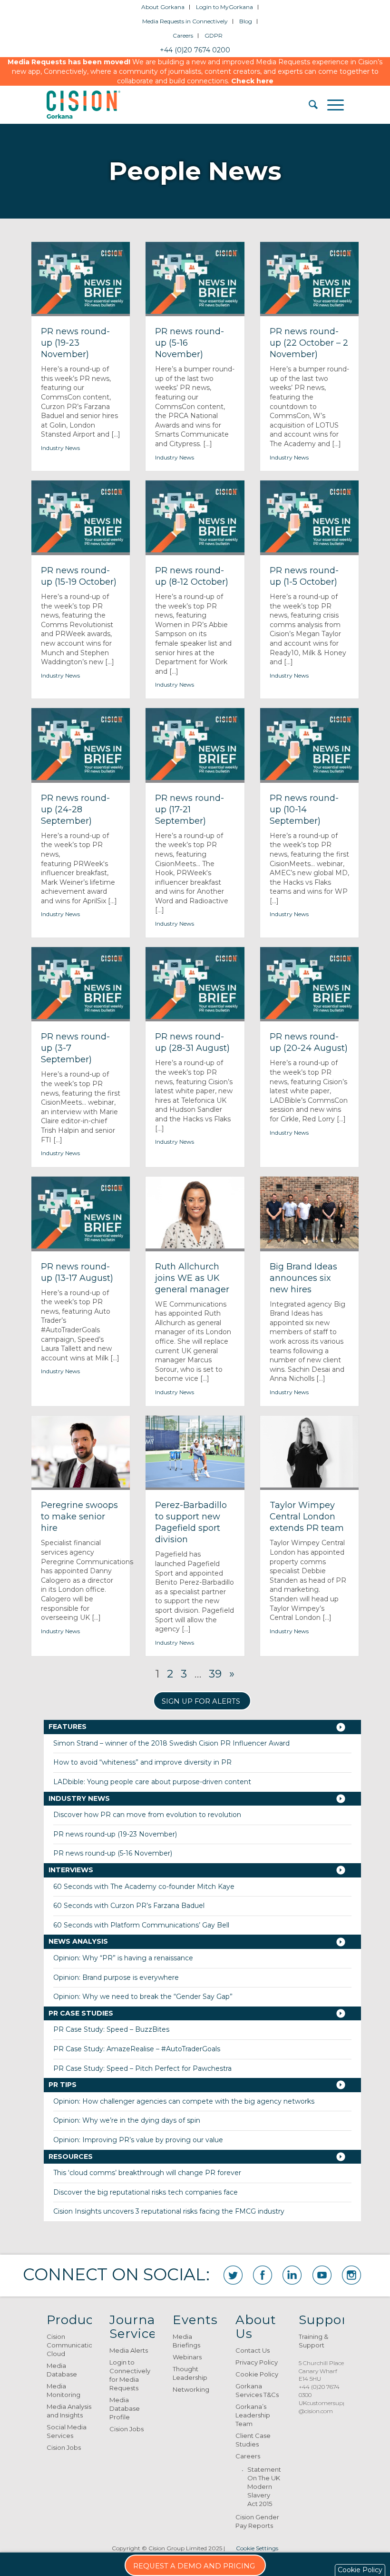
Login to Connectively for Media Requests (130, 2375)
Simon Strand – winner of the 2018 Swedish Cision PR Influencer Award (171, 1743)
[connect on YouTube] (322, 2275)
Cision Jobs (64, 2447)
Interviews (71, 1870)
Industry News (60, 448)
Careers (183, 35)
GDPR (214, 35)
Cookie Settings (257, 2548)
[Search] (308, 105)
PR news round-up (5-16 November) (113, 1853)
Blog (246, 21)
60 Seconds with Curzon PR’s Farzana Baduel (129, 1906)
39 (215, 1674)
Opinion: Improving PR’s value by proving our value (138, 2140)
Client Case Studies (253, 2440)
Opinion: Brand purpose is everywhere (116, 1977)
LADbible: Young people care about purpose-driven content (152, 1782)
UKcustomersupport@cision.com (327, 2407)
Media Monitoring (63, 2390)
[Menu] (331, 105)
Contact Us (253, 2350)
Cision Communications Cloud (69, 2345)
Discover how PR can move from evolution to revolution (147, 1815)
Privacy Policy (257, 2362)
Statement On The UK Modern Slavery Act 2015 (264, 2486)
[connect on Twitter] (233, 2275)
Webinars (187, 2357)
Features (68, 1727)
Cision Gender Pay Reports (257, 2521)
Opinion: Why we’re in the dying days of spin (127, 2120)
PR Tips (63, 2085)
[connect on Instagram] (351, 2275)
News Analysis (78, 1941)
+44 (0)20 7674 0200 (195, 50)
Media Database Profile (125, 2408)
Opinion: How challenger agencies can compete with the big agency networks (184, 2101)
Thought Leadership (190, 2373)
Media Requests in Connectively (185, 21)
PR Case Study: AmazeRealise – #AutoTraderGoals (137, 2049)
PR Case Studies (81, 2013)
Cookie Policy (257, 2374)
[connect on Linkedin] (292, 2275)
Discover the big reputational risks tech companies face (146, 2192)
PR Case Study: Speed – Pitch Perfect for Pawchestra (142, 2068)
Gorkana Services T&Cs (257, 2390)
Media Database (62, 2370)
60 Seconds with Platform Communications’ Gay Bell (141, 1925)
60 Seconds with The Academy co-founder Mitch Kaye (144, 1887)
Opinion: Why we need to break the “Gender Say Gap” (143, 1997)
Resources (71, 2157)
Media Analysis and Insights (69, 2411)
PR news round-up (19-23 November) (115, 1834)
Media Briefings (186, 2341)
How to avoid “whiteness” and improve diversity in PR (142, 1762)
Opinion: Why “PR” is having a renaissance (123, 1958)
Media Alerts (129, 2350)
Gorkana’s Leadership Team (253, 2415)
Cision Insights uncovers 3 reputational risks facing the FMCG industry (169, 2211)
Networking (191, 2389)
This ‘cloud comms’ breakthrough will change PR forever (147, 2173)
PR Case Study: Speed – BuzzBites (111, 2029)
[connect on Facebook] (263, 2275)
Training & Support (313, 2341)
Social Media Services (67, 2431)
